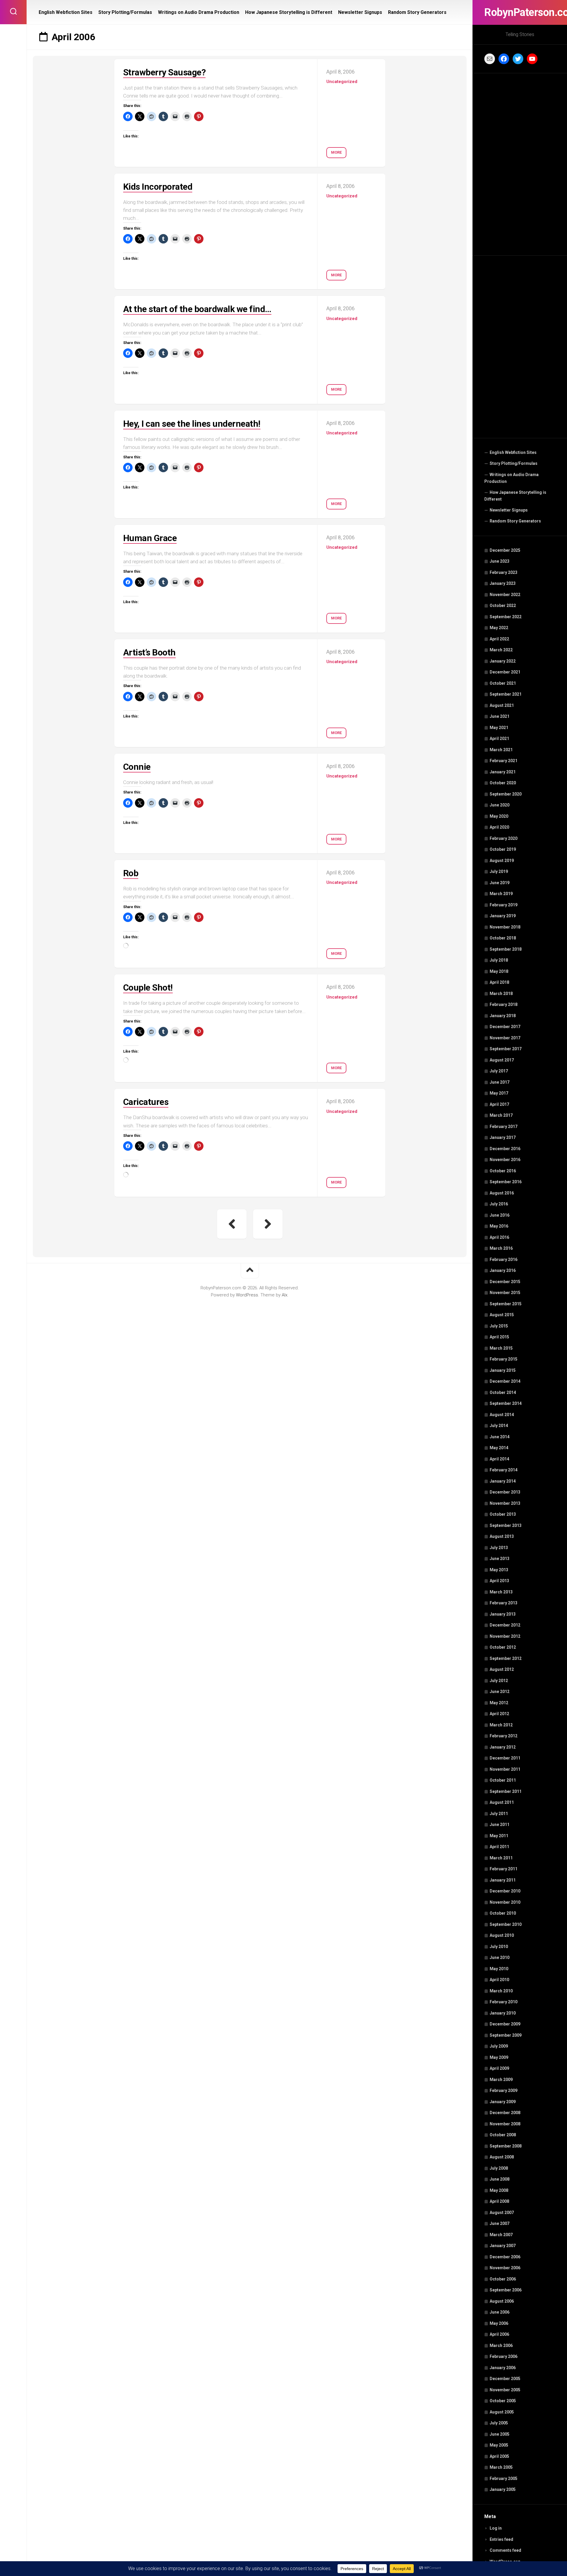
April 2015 (499, 1337)
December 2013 (505, 1492)
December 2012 (505, 1625)
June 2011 (500, 1825)
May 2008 (499, 2190)
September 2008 (506, 2146)
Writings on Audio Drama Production (511, 478)
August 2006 (502, 2301)
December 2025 (505, 550)
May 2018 (499, 971)
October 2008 (503, 2135)
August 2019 (502, 861)
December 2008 (505, 2113)
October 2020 (503, 783)
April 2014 (499, 1459)
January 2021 (503, 772)
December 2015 (505, 1282)
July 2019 (499, 871)
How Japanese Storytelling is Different (515, 496)
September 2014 (506, 1403)
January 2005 (503, 2489)
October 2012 (503, 1647)
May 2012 (499, 1703)
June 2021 (500, 716)
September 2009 (506, 2035)
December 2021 (505, 672)
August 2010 (502, 1935)
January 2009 (503, 2102)
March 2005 (501, 2467)
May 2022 (499, 628)
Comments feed (505, 2550)
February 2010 (504, 2002)
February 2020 (504, 838)
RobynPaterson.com (520, 12)
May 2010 (499, 1969)
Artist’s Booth (149, 652)
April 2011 (499, 1847)
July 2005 (499, 2423)
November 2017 (505, 1038)
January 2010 (503, 2013)
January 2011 (503, 1880)
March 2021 (501, 750)
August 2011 (502, 1802)
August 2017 (502, 1060)
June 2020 (500, 805)
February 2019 (504, 905)
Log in (496, 2528)
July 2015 (499, 1326)
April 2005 (499, 2456)
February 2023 (504, 572)
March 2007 (501, 2235)
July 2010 (499, 1947)
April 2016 (499, 1237)
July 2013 (499, 1548)
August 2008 (502, 2157)
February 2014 (504, 1470)
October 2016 (503, 1171)
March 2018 (501, 994)
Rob (131, 873)
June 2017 (500, 1082)
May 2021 (499, 728)
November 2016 (505, 1160)
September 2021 (506, 694)
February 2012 (504, 1736)
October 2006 (503, 2279)
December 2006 (505, 2257)
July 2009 (499, 2046)
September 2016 (506, 1182)
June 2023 (500, 561)
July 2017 (499, 1071)
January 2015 (503, 1370)
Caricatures (146, 1102)
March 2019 (501, 894)
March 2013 (501, 1592)
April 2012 (499, 1714)
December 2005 (505, 2379)
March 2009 (501, 2080)
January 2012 (503, 1747)
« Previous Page (232, 1224)
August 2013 (502, 1536)
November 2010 (505, 1902)
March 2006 (501, 2345)
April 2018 (499, 982)
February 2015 (504, 1359)
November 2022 (505, 595)
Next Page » (268, 1224)
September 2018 (506, 949)
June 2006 (500, 2312)
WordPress (247, 1295)
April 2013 (499, 1581)
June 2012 (500, 1692)
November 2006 (505, 2268)
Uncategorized (342, 82)
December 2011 (505, 1758)
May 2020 (499, 816)
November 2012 (505, 1636)
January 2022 (503, 661)
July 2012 (499, 1681)
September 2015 (506, 1304)
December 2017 (505, 1027)
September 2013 (506, 1525)
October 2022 (503, 606)
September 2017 (506, 1049)
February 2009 (504, 2090)
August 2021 (502, 705)
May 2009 (499, 2057)
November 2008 (505, 2124)
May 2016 (499, 1226)
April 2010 (499, 1980)
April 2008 (499, 2201)
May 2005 (499, 2445)
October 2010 (503, 1913)
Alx (285, 1295)
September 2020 (506, 794)
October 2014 (503, 1392)
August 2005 (502, 2412)
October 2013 (503, 1514)
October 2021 (503, 683)
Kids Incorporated (158, 187)
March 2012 (501, 1725)
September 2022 (506, 617)
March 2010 (501, 1991)
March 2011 (501, 1858)
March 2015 (501, 1348)
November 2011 (505, 1769)
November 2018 (505, 927)
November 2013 (505, 1503)
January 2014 (503, 1481)
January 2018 (503, 1016)
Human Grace (150, 538)
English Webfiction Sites (513, 452)
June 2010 (500, 1957)
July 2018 (499, 960)
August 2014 (502, 1415)
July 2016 (499, 1204)
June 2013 (500, 1559)
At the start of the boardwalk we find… (197, 309)
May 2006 (499, 2323)
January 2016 (503, 1270)
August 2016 (502, 1193)
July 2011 (499, 1814)
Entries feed (501, 2539)
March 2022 (501, 650)
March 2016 (501, 1248)
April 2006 (499, 2334)
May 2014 (499, 1448)
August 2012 (502, 1669)
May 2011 (499, 1836)
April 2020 (499, 827)
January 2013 (503, 1614)
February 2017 (504, 1127)
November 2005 (505, 2390)
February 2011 (504, 1869)
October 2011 (503, 1780)
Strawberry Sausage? (164, 72)
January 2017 (503, 1137)
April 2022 (499, 639)
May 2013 (499, 1570)
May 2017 (499, 1093)
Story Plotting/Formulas (514, 463)
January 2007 (503, 2246)
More (336, 152)
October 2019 (503, 849)
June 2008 (500, 2179)
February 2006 (504, 2356)
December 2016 (505, 1149)
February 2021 (504, 761)
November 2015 (505, 1293)
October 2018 (503, 938)
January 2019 (503, 916)
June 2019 (500, 883)
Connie (137, 767)
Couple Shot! (148, 987)
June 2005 (500, 2434)
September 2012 (506, 1658)
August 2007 (502, 2213)
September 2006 (506, 2290)
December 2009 (505, 2024)
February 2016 (504, 1259)
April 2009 (499, 2068)
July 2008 (499, 2168)
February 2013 (504, 1603)
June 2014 (500, 1437)
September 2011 (506, 1791)
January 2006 (503, 2368)
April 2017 (499, 1104)
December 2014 (505, 1381)
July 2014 (499, 1426)
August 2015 (502, 1315)
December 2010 (505, 1891)
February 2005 (504, 2478)
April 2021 (499, 738)
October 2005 (503, 2401)
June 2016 (500, 1215)
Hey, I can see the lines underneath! (192, 424)
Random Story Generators (515, 521)
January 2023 (503, 583)
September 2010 (506, 1924)
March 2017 (501, 1115)
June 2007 (500, 2223)
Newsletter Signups (509, 510)
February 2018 (504, 1004)
